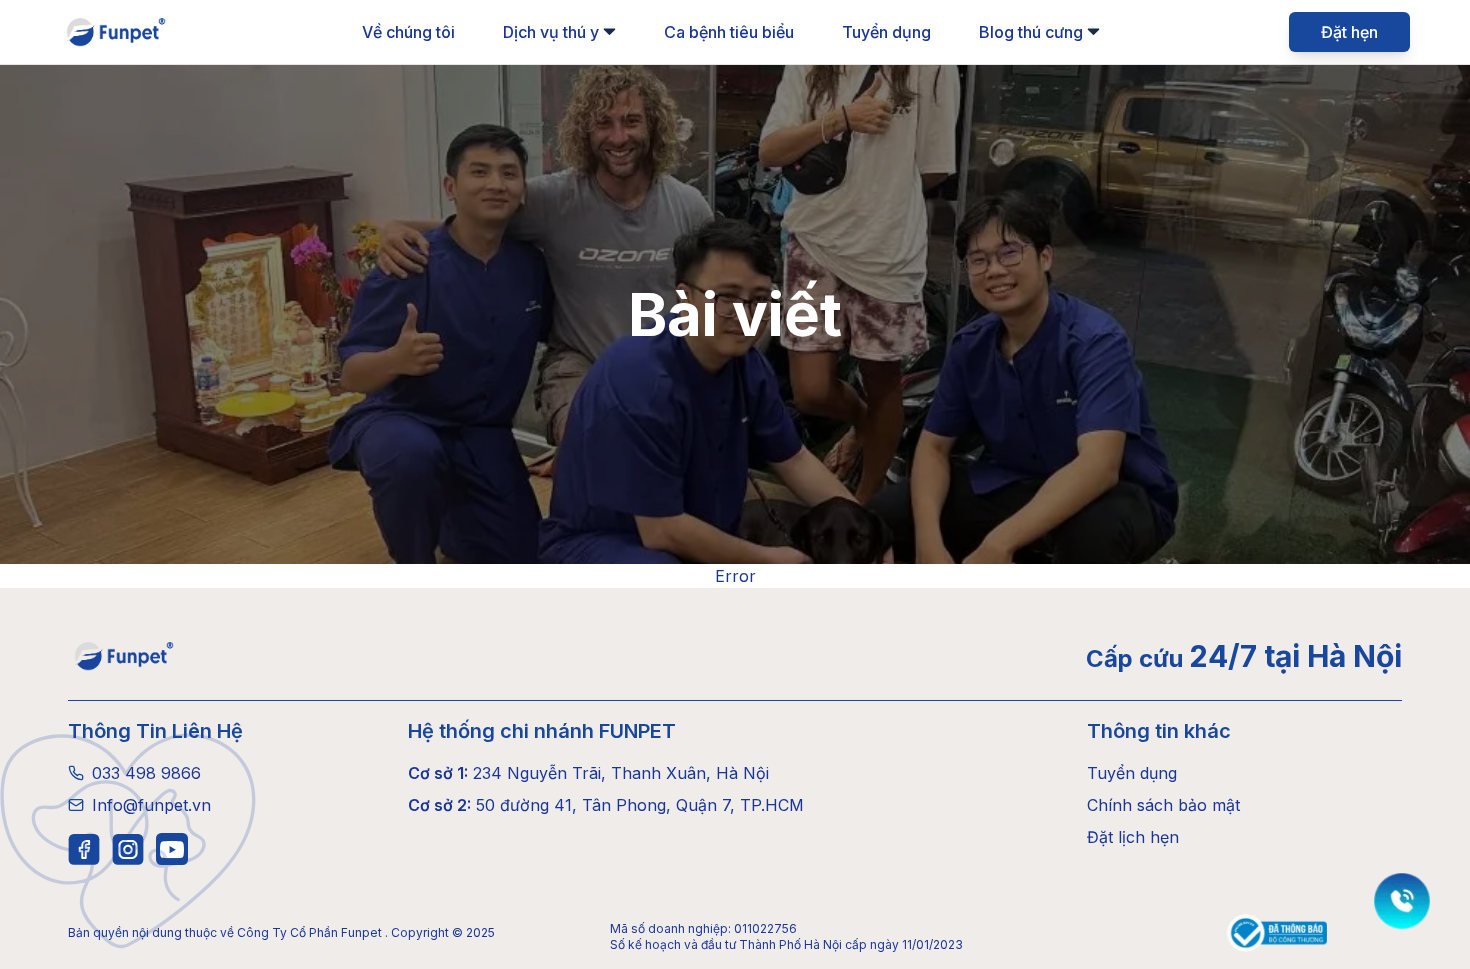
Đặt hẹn (1349, 32)
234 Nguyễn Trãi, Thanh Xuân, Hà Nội (588, 773)
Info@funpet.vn (151, 805)
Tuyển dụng (886, 32)
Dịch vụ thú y (551, 32)
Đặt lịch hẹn (1133, 837)
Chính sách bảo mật (1163, 805)
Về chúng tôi (408, 32)
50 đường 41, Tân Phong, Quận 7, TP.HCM (606, 805)
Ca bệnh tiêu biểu (729, 32)
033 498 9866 (146, 773)
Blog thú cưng (1031, 32)
